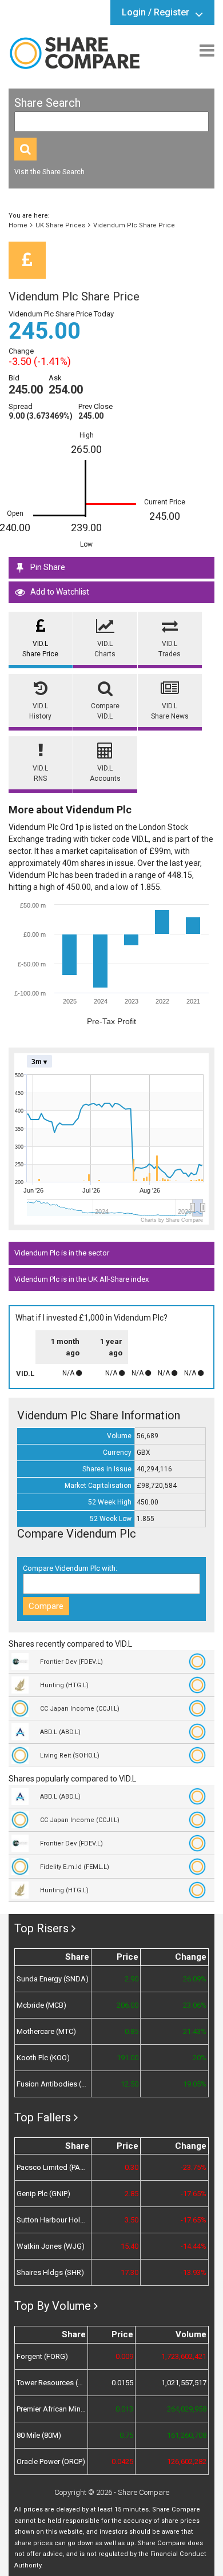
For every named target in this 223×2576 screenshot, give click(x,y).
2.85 (132, 2194)
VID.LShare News (170, 711)
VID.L (25, 1373)
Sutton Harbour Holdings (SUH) (53, 2220)
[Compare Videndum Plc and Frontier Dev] (200, 1662)
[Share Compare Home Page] (74, 53)
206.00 (128, 2005)
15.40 (130, 2246)
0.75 (126, 2435)
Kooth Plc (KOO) (43, 2058)
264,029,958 (187, 2409)
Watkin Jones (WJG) (51, 2246)
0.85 (132, 2031)
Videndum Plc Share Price (134, 225)
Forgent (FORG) (42, 2356)
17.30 (130, 2272)
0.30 (132, 2167)
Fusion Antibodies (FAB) (53, 2084)
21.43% (195, 2031)
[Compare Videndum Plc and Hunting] (200, 1685)
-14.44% (194, 2246)
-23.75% (194, 2167)
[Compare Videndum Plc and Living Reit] (200, 1755)
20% (200, 2058)
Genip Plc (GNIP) (43, 2194)
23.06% (195, 2005)
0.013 (124, 2409)
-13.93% (194, 2272)
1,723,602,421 (184, 2356)
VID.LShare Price (40, 649)
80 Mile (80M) (39, 2435)
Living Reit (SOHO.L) (70, 1756)
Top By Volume (53, 2306)
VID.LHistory (40, 711)
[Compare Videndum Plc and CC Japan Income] (200, 1708)
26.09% (195, 1979)
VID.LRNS (40, 773)
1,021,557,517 (184, 2383)
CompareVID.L (105, 711)
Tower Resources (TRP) (51, 2383)
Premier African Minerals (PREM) (51, 2409)
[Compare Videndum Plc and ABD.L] (200, 1732)
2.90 (132, 1979)
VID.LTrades (170, 649)
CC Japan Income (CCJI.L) (80, 1709)
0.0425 (122, 2461)
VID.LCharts (105, 649)
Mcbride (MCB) (41, 2005)
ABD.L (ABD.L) (60, 1732)
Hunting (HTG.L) (64, 1685)
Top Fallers (43, 2117)
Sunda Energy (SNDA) (53, 1979)
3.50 (132, 2220)
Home (18, 225)
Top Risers (41, 1928)
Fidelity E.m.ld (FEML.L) (75, 1867)
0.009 (124, 2356)
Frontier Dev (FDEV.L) (71, 1662)
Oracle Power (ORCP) (51, 2461)
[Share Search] (25, 149)
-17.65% (194, 2194)
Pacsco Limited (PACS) (53, 2167)
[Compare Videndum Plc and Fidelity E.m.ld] (200, 1867)
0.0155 (122, 2383)
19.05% (195, 2084)
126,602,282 (187, 2461)
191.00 (128, 2058)
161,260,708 (187, 2435)
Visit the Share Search (49, 172)
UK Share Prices (60, 225)
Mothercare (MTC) (46, 2031)
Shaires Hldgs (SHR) (50, 2272)
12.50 (130, 2084)
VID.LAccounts (105, 773)
